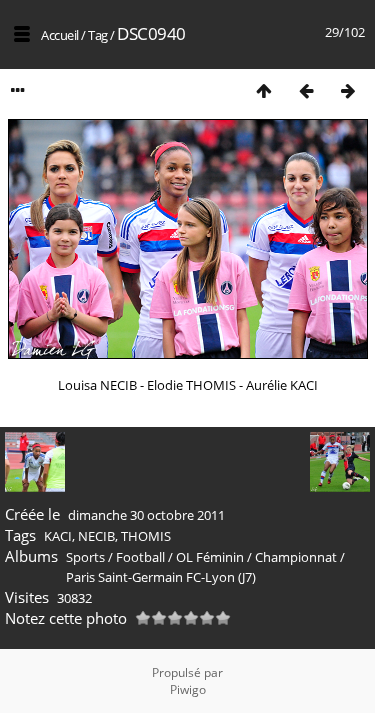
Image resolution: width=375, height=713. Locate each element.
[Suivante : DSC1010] (348, 90)
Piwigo (188, 689)
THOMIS (146, 536)
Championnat (296, 557)
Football (140, 557)
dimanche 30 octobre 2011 (146, 515)
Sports (85, 557)
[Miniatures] (264, 90)
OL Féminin (210, 557)
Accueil (60, 35)
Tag (98, 35)
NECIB (96, 536)
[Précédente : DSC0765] (306, 90)
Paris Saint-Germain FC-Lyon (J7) (161, 577)
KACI (58, 536)
